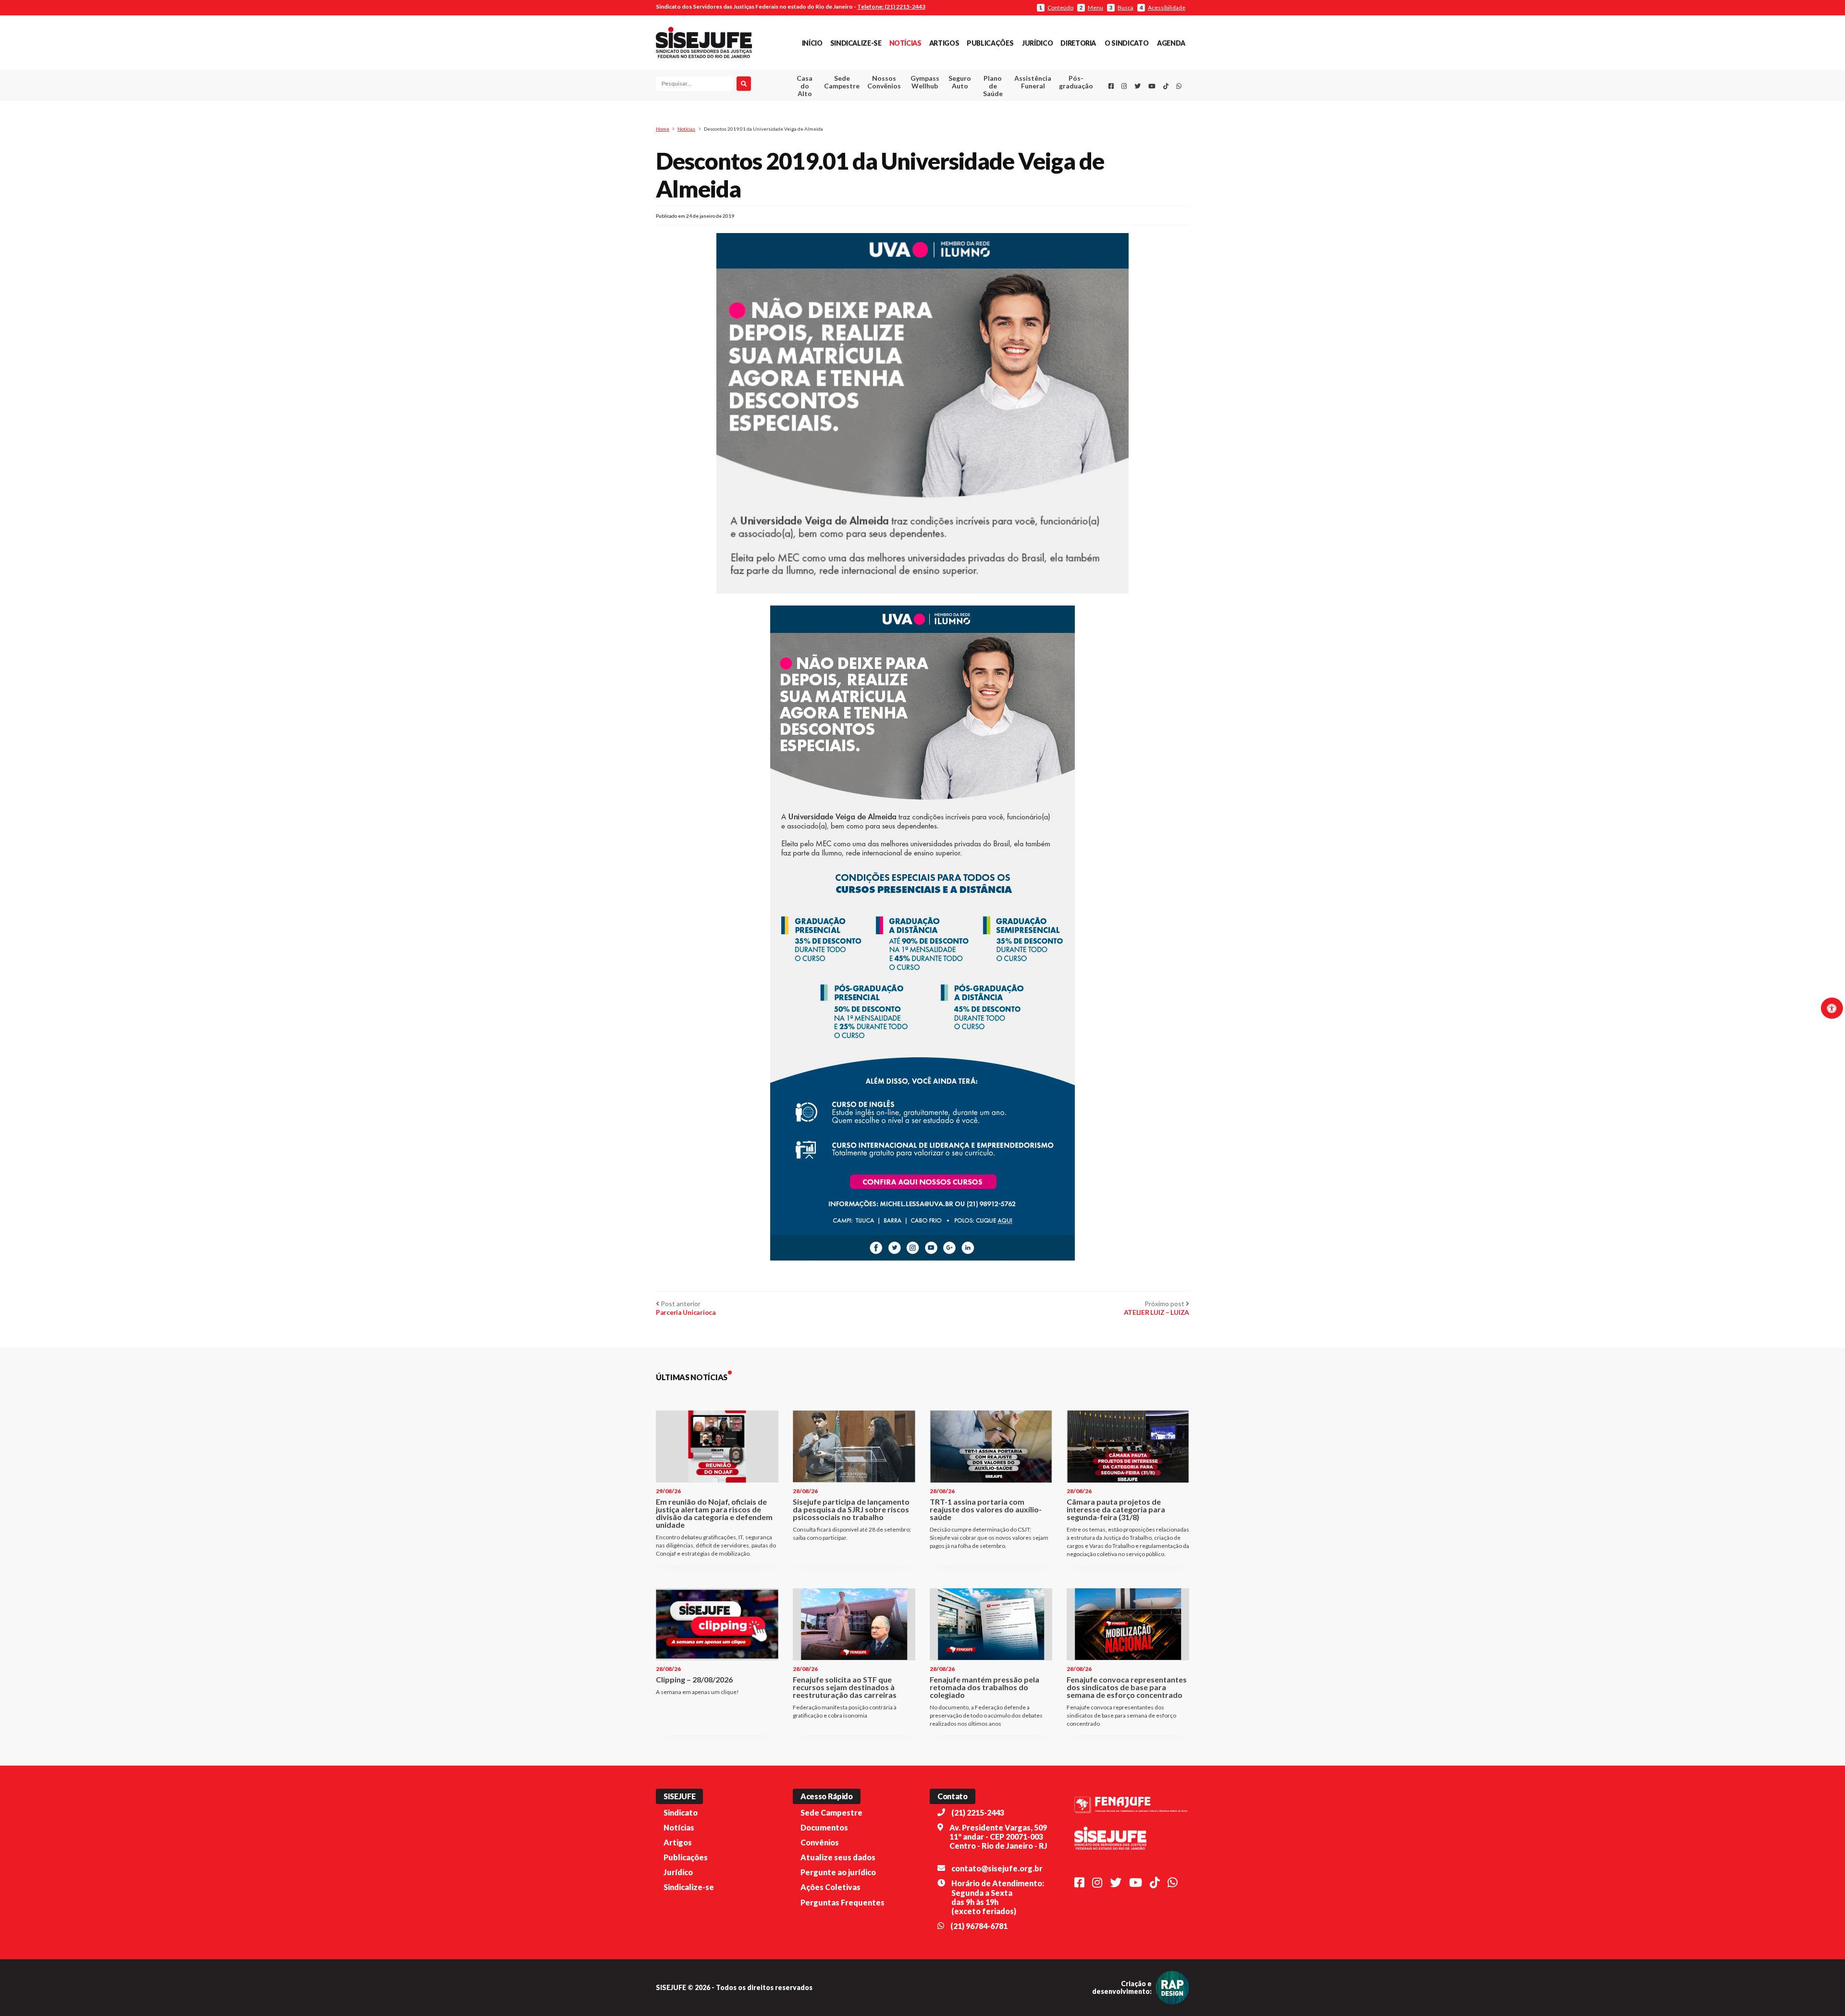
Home (663, 129)
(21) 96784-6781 (979, 1926)
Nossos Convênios (884, 82)
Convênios (820, 1842)
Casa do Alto (805, 86)
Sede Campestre (842, 82)
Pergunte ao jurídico (838, 1872)
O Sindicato (1126, 43)
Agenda (1171, 43)
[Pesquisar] (744, 84)
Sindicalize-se (856, 43)
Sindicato (681, 1812)
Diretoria (1078, 43)
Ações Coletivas (830, 1887)
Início (812, 43)
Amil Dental (1018, 117)
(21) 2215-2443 (978, 1812)
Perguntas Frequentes (843, 1902)
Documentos (824, 1827)
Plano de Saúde (993, 86)
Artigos (944, 43)
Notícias (905, 43)
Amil (1018, 106)
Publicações (990, 43)
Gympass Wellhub (925, 82)
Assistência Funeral (1033, 82)
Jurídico (1037, 43)
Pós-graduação (1076, 82)
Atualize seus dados (838, 1857)
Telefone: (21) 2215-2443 (891, 6)
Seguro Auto (960, 82)
